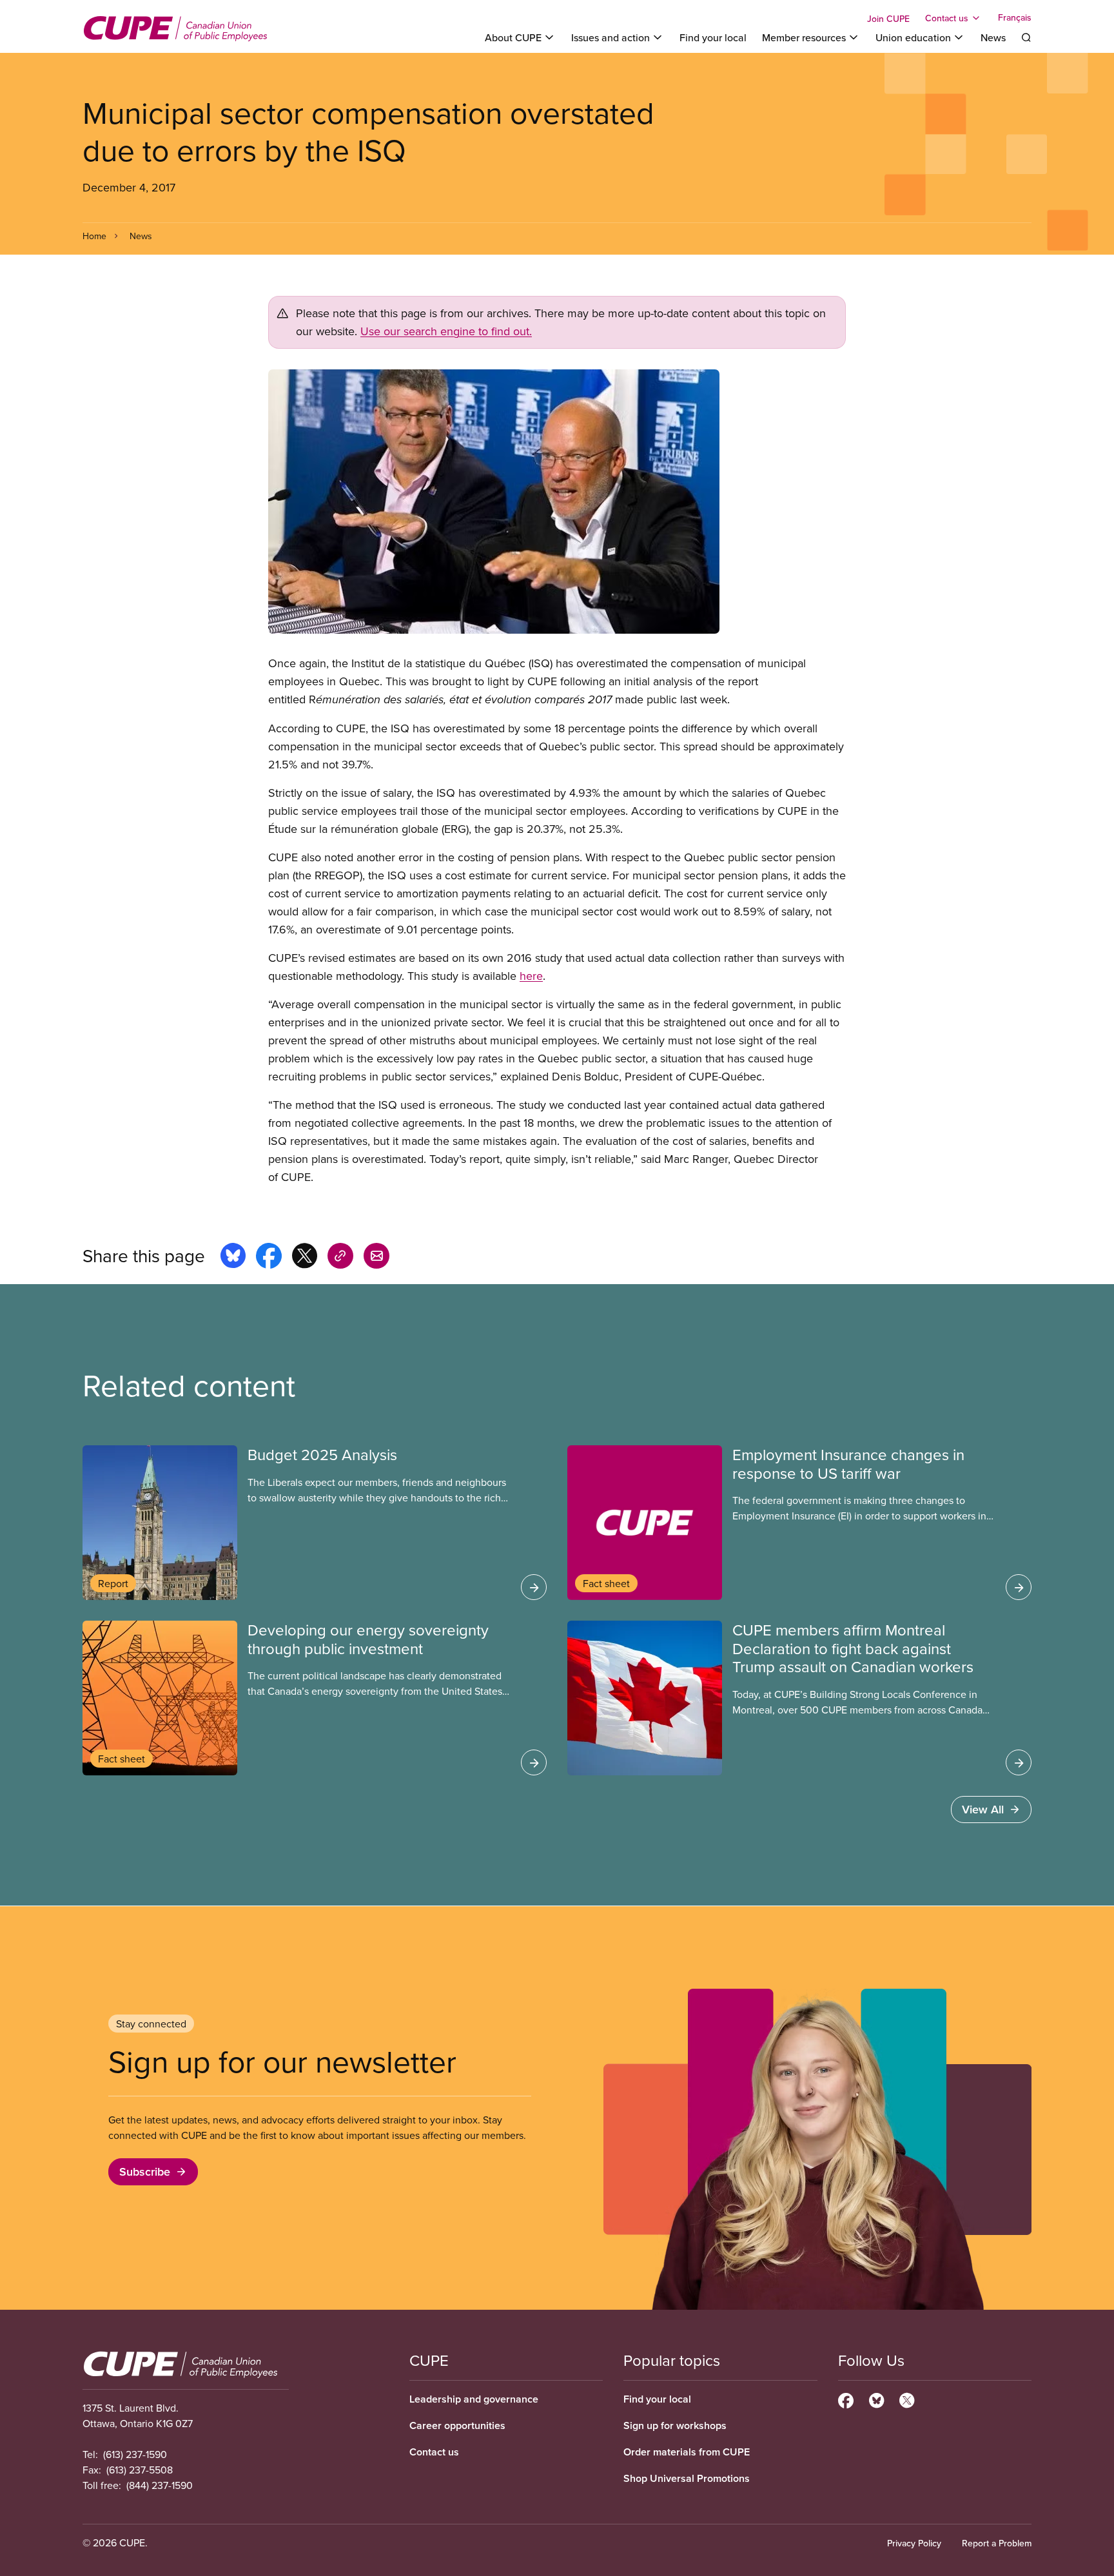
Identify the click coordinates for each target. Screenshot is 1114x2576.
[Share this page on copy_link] (340, 1258)
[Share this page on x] (305, 1258)
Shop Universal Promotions (687, 2478)
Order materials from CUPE (687, 2452)
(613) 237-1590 (135, 2454)
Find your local (713, 37)
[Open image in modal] (557, 502)
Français (1015, 18)
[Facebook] (846, 2399)
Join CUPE (888, 19)
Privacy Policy (914, 2543)
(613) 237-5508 (140, 2470)
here (531, 976)
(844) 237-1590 (160, 2485)
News (993, 37)
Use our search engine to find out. (446, 331)
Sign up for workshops (675, 2425)
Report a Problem (997, 2543)
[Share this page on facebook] (269, 1258)
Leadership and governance (474, 2399)
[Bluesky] (876, 2399)
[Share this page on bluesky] (233, 1258)
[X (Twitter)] (907, 2399)
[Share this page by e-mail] (376, 1258)
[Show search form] (1026, 37)
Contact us (434, 2452)
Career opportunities (457, 2425)
